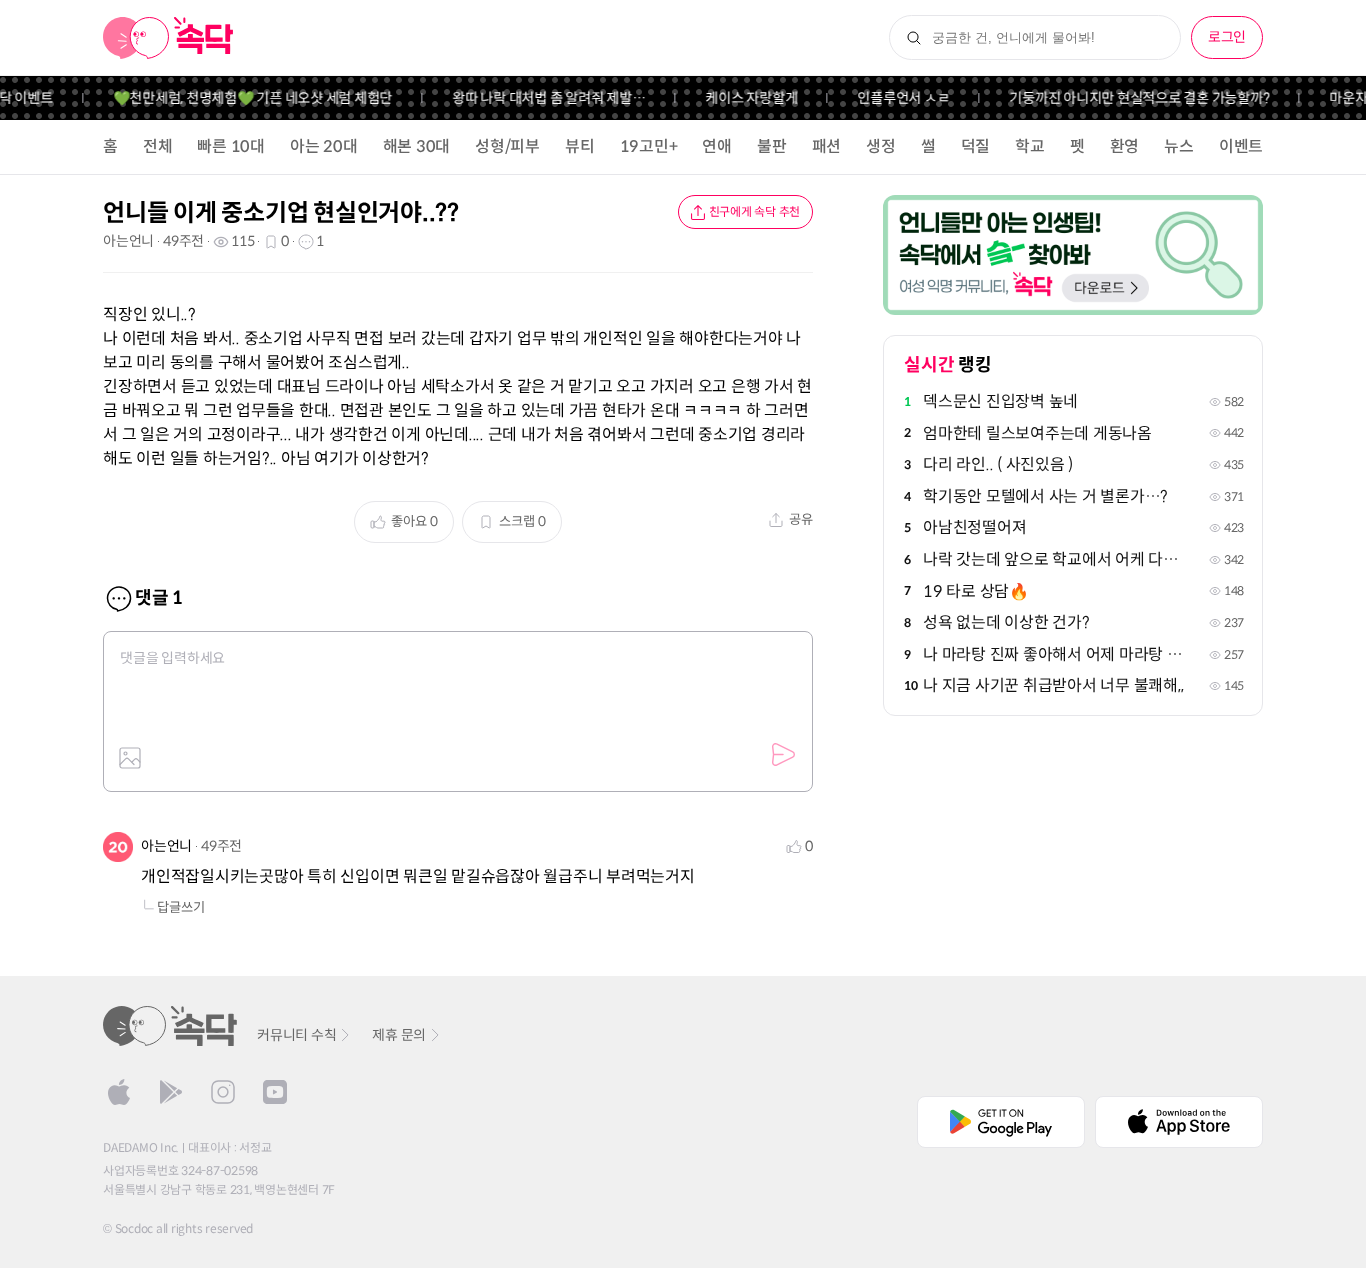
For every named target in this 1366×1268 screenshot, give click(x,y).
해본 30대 (417, 146)
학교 (1030, 146)
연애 (717, 146)
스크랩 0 (522, 521)
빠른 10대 (231, 146)
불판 (772, 146)
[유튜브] (275, 1092)
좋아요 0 (414, 521)
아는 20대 (324, 146)
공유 (801, 519)
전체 (158, 146)
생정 (881, 146)
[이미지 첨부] (130, 758)
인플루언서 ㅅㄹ (892, 98)
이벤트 (1241, 146)
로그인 (1227, 37)
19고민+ (649, 146)
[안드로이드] (171, 1092)
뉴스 (1179, 146)
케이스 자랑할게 (740, 98)
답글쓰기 (181, 907)
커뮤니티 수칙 (296, 1035)
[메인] (168, 38)
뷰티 (580, 146)
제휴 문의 (399, 1035)
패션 (827, 146)
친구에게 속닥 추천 (755, 211)
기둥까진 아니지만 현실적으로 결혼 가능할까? (1128, 98)
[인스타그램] (223, 1092)
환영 (1125, 146)
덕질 (976, 146)
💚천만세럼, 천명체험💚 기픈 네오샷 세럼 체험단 (241, 98)
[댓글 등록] (783, 755)
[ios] (119, 1092)
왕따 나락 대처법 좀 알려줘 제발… (536, 98)
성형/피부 (507, 146)
